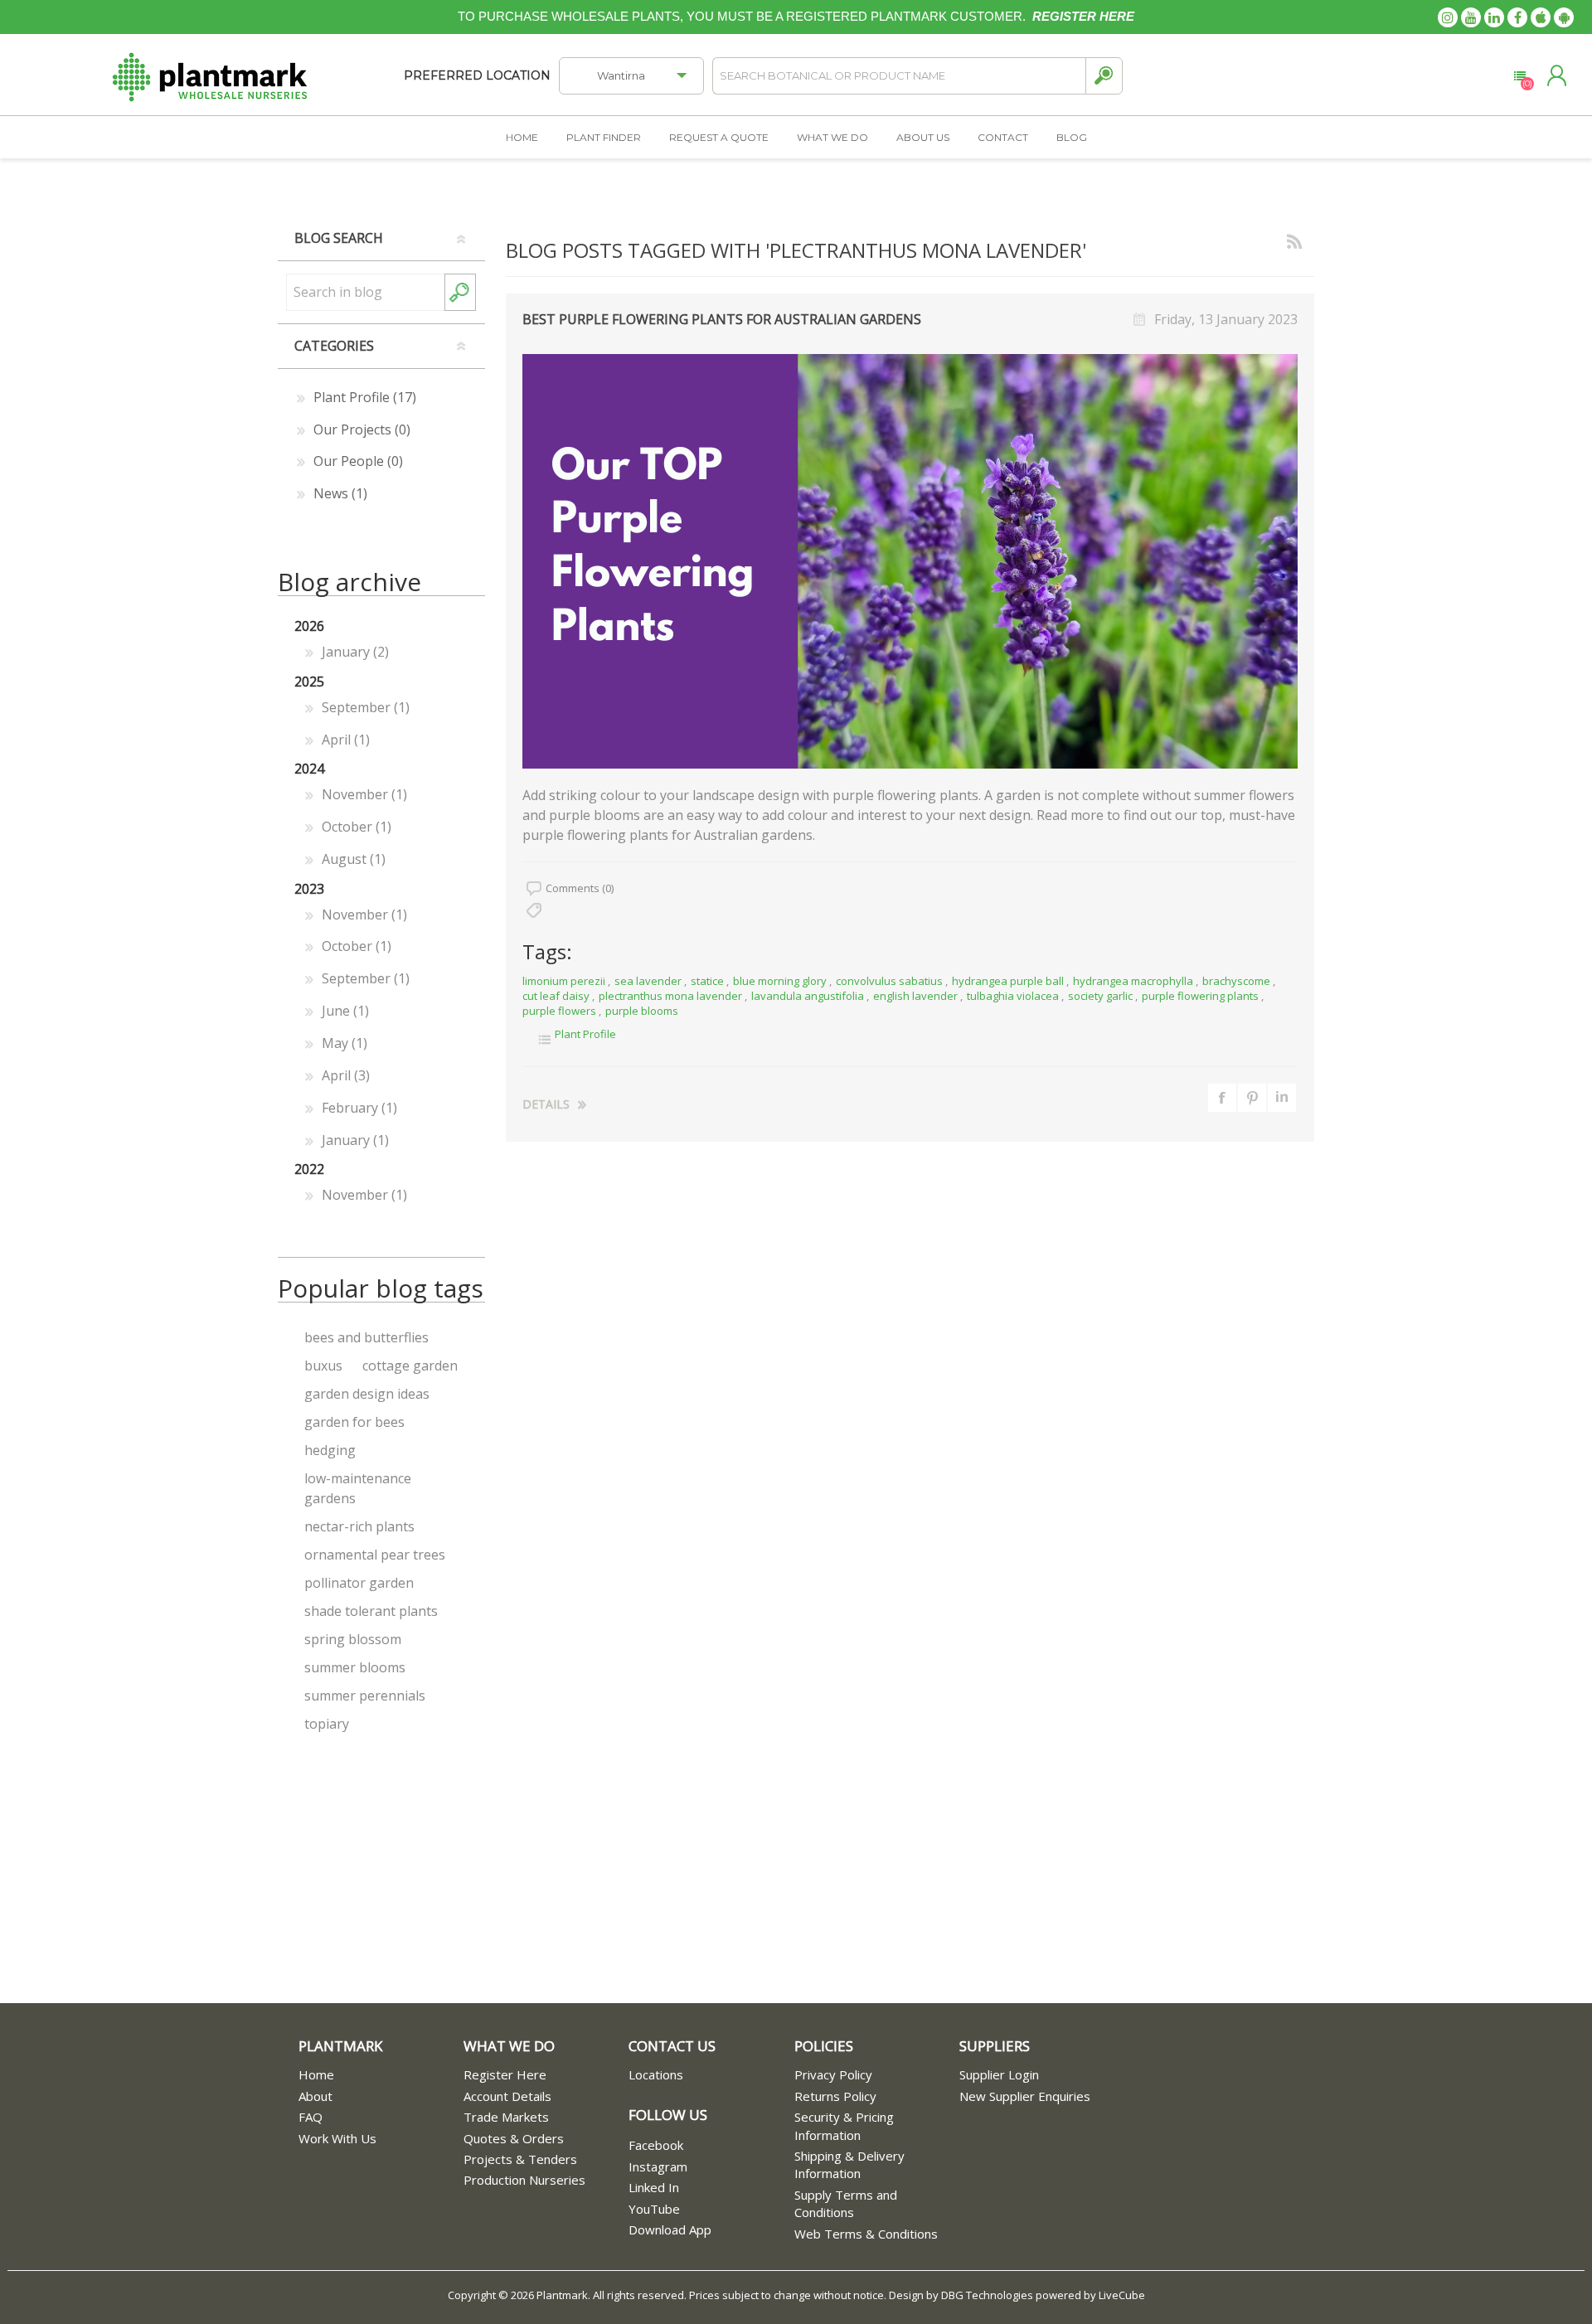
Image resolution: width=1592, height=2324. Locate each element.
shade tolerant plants (371, 1611)
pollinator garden (359, 1583)
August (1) (354, 859)
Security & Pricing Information (844, 2125)
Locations (656, 2074)
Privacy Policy (833, 2074)
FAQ (311, 2117)
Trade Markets (506, 2117)
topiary (327, 1724)
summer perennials (365, 1696)
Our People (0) (358, 461)
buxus (323, 1366)
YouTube (654, 2209)
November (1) (364, 794)
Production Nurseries (524, 2180)
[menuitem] (381, 2075)
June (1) (345, 1011)
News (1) (340, 493)
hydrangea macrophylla (1133, 981)
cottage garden (410, 1366)
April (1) (346, 740)
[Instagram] (1448, 17)
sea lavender (648, 981)
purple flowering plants (1200, 996)
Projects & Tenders (520, 2159)
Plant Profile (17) (365, 397)
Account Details (507, 2096)
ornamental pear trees (375, 1555)
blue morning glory (780, 981)
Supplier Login (999, 2074)
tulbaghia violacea (1013, 996)
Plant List (1519, 76)
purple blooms (642, 1011)
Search (1104, 76)
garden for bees (354, 1422)
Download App (670, 2229)
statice (707, 981)
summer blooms (355, 1667)
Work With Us (337, 2138)
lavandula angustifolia (808, 996)
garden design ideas (367, 1394)
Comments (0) (580, 888)
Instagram (658, 2166)
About (315, 2096)
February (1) (359, 1108)
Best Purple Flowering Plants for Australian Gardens (722, 319)
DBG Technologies (987, 2295)
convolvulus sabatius (889, 981)
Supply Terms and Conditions (846, 2203)
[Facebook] (1517, 17)
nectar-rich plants (359, 1526)
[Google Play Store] (1564, 17)
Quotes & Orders (514, 2138)
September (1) (366, 707)
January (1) (355, 1140)
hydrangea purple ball (1008, 981)
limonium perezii (564, 981)
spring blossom (353, 1639)
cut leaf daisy (556, 996)
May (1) (345, 1043)
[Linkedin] (1494, 17)
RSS (1294, 239)
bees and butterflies (366, 1337)
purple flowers (559, 1011)
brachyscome (1236, 981)
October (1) (357, 827)
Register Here (505, 2074)
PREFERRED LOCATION (477, 75)
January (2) (355, 652)
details (546, 1104)
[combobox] (365, 292)
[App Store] (1541, 17)
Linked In (654, 2187)
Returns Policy (835, 2096)
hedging (330, 1450)
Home (316, 2074)
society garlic (1100, 996)
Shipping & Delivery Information (849, 2164)
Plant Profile (585, 1034)
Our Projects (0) (362, 429)
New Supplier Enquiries (1025, 2096)
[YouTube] (1471, 17)
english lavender (915, 996)
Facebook (656, 2145)
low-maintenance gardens (358, 1488)
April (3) (346, 1075)
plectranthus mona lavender (670, 996)
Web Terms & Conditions (866, 2234)
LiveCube (1122, 2295)
